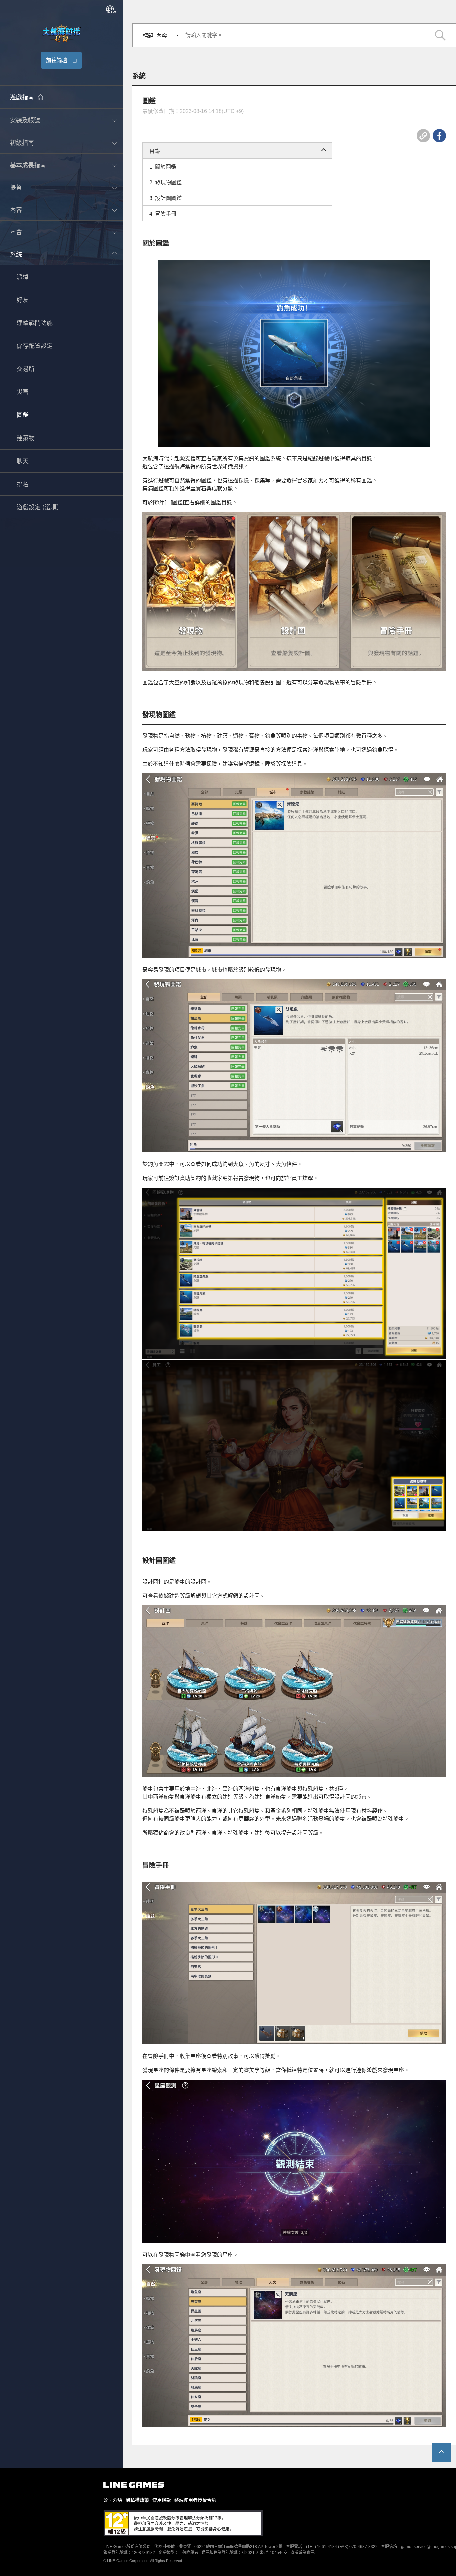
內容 (16, 210)
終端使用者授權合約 (195, 2500)
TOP (441, 2452)
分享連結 (423, 136)
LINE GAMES (134, 2485)
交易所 (26, 369)
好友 (23, 300)
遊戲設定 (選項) (38, 508)
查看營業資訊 (303, 2553)
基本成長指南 (28, 165)
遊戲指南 (22, 98)
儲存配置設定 (35, 346)
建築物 (26, 439)
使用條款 (162, 2500)
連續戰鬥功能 (35, 323)
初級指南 (22, 143)
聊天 (23, 462)
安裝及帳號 (25, 120)
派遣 (23, 277)
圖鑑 (23, 415)
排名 (23, 485)
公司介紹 (113, 2500)
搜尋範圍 (440, 35)
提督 (16, 188)
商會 (16, 232)
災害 (23, 392)
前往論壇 (57, 60)
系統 (16, 255)
